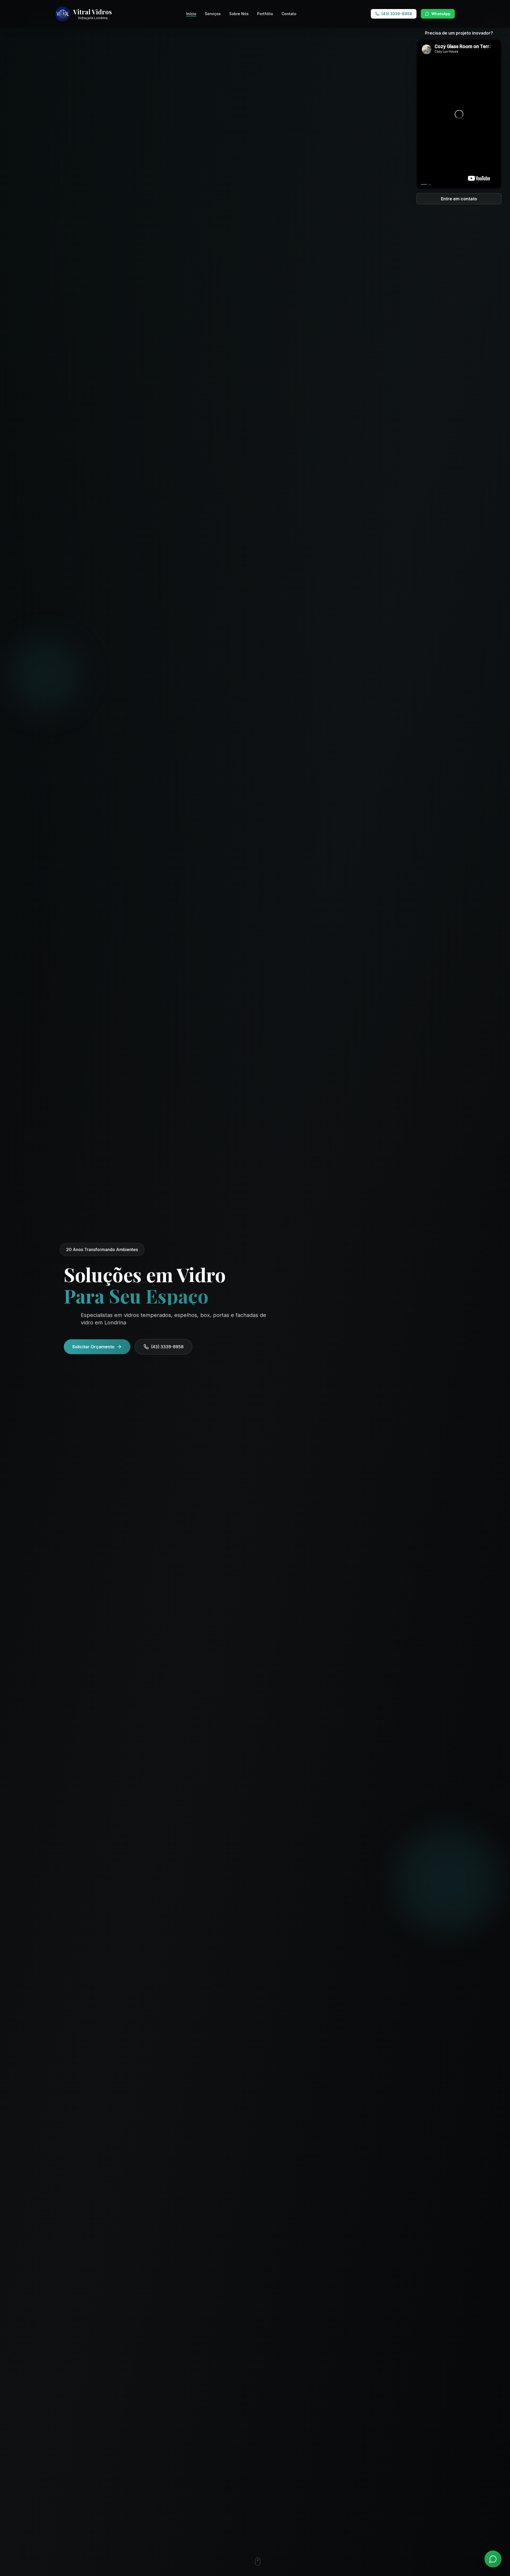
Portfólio (265, 14)
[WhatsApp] (493, 2559)
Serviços (213, 14)
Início (191, 14)
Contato (289, 14)
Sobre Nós (239, 14)
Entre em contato (459, 199)
